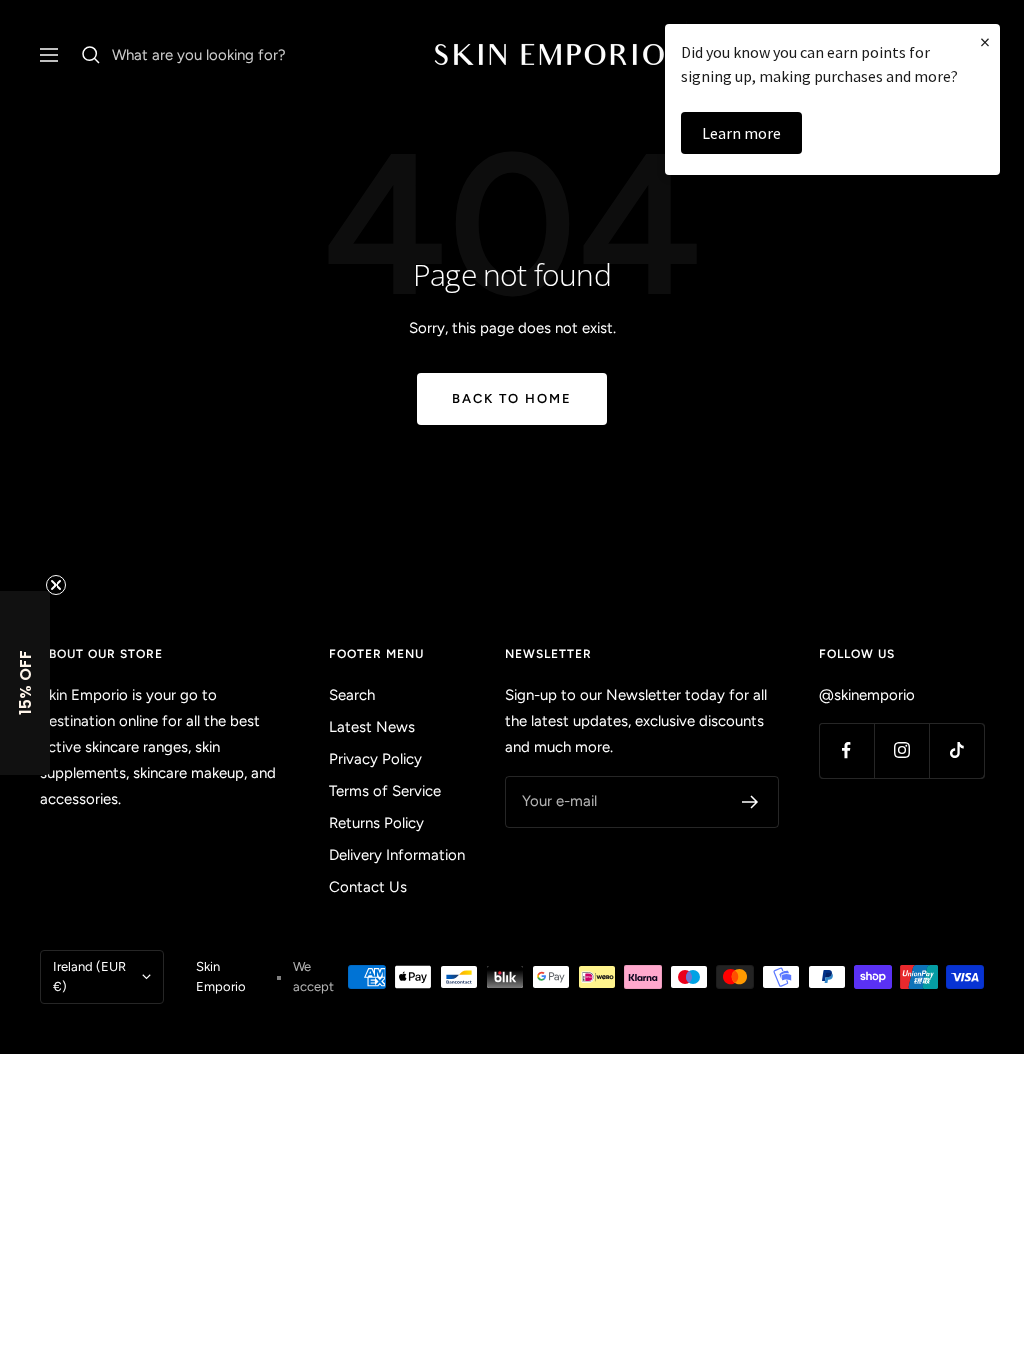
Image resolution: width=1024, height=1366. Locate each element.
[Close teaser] (56, 585)
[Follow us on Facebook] (846, 750)
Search (352, 695)
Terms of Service (385, 791)
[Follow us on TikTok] (956, 750)
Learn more (741, 133)
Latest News (372, 727)
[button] (25, 683)
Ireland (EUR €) (89, 976)
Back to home (512, 398)
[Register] (750, 802)
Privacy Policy (375, 759)
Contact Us (368, 887)
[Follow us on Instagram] (901, 750)
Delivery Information (397, 855)
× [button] (985, 41)
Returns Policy (376, 823)
